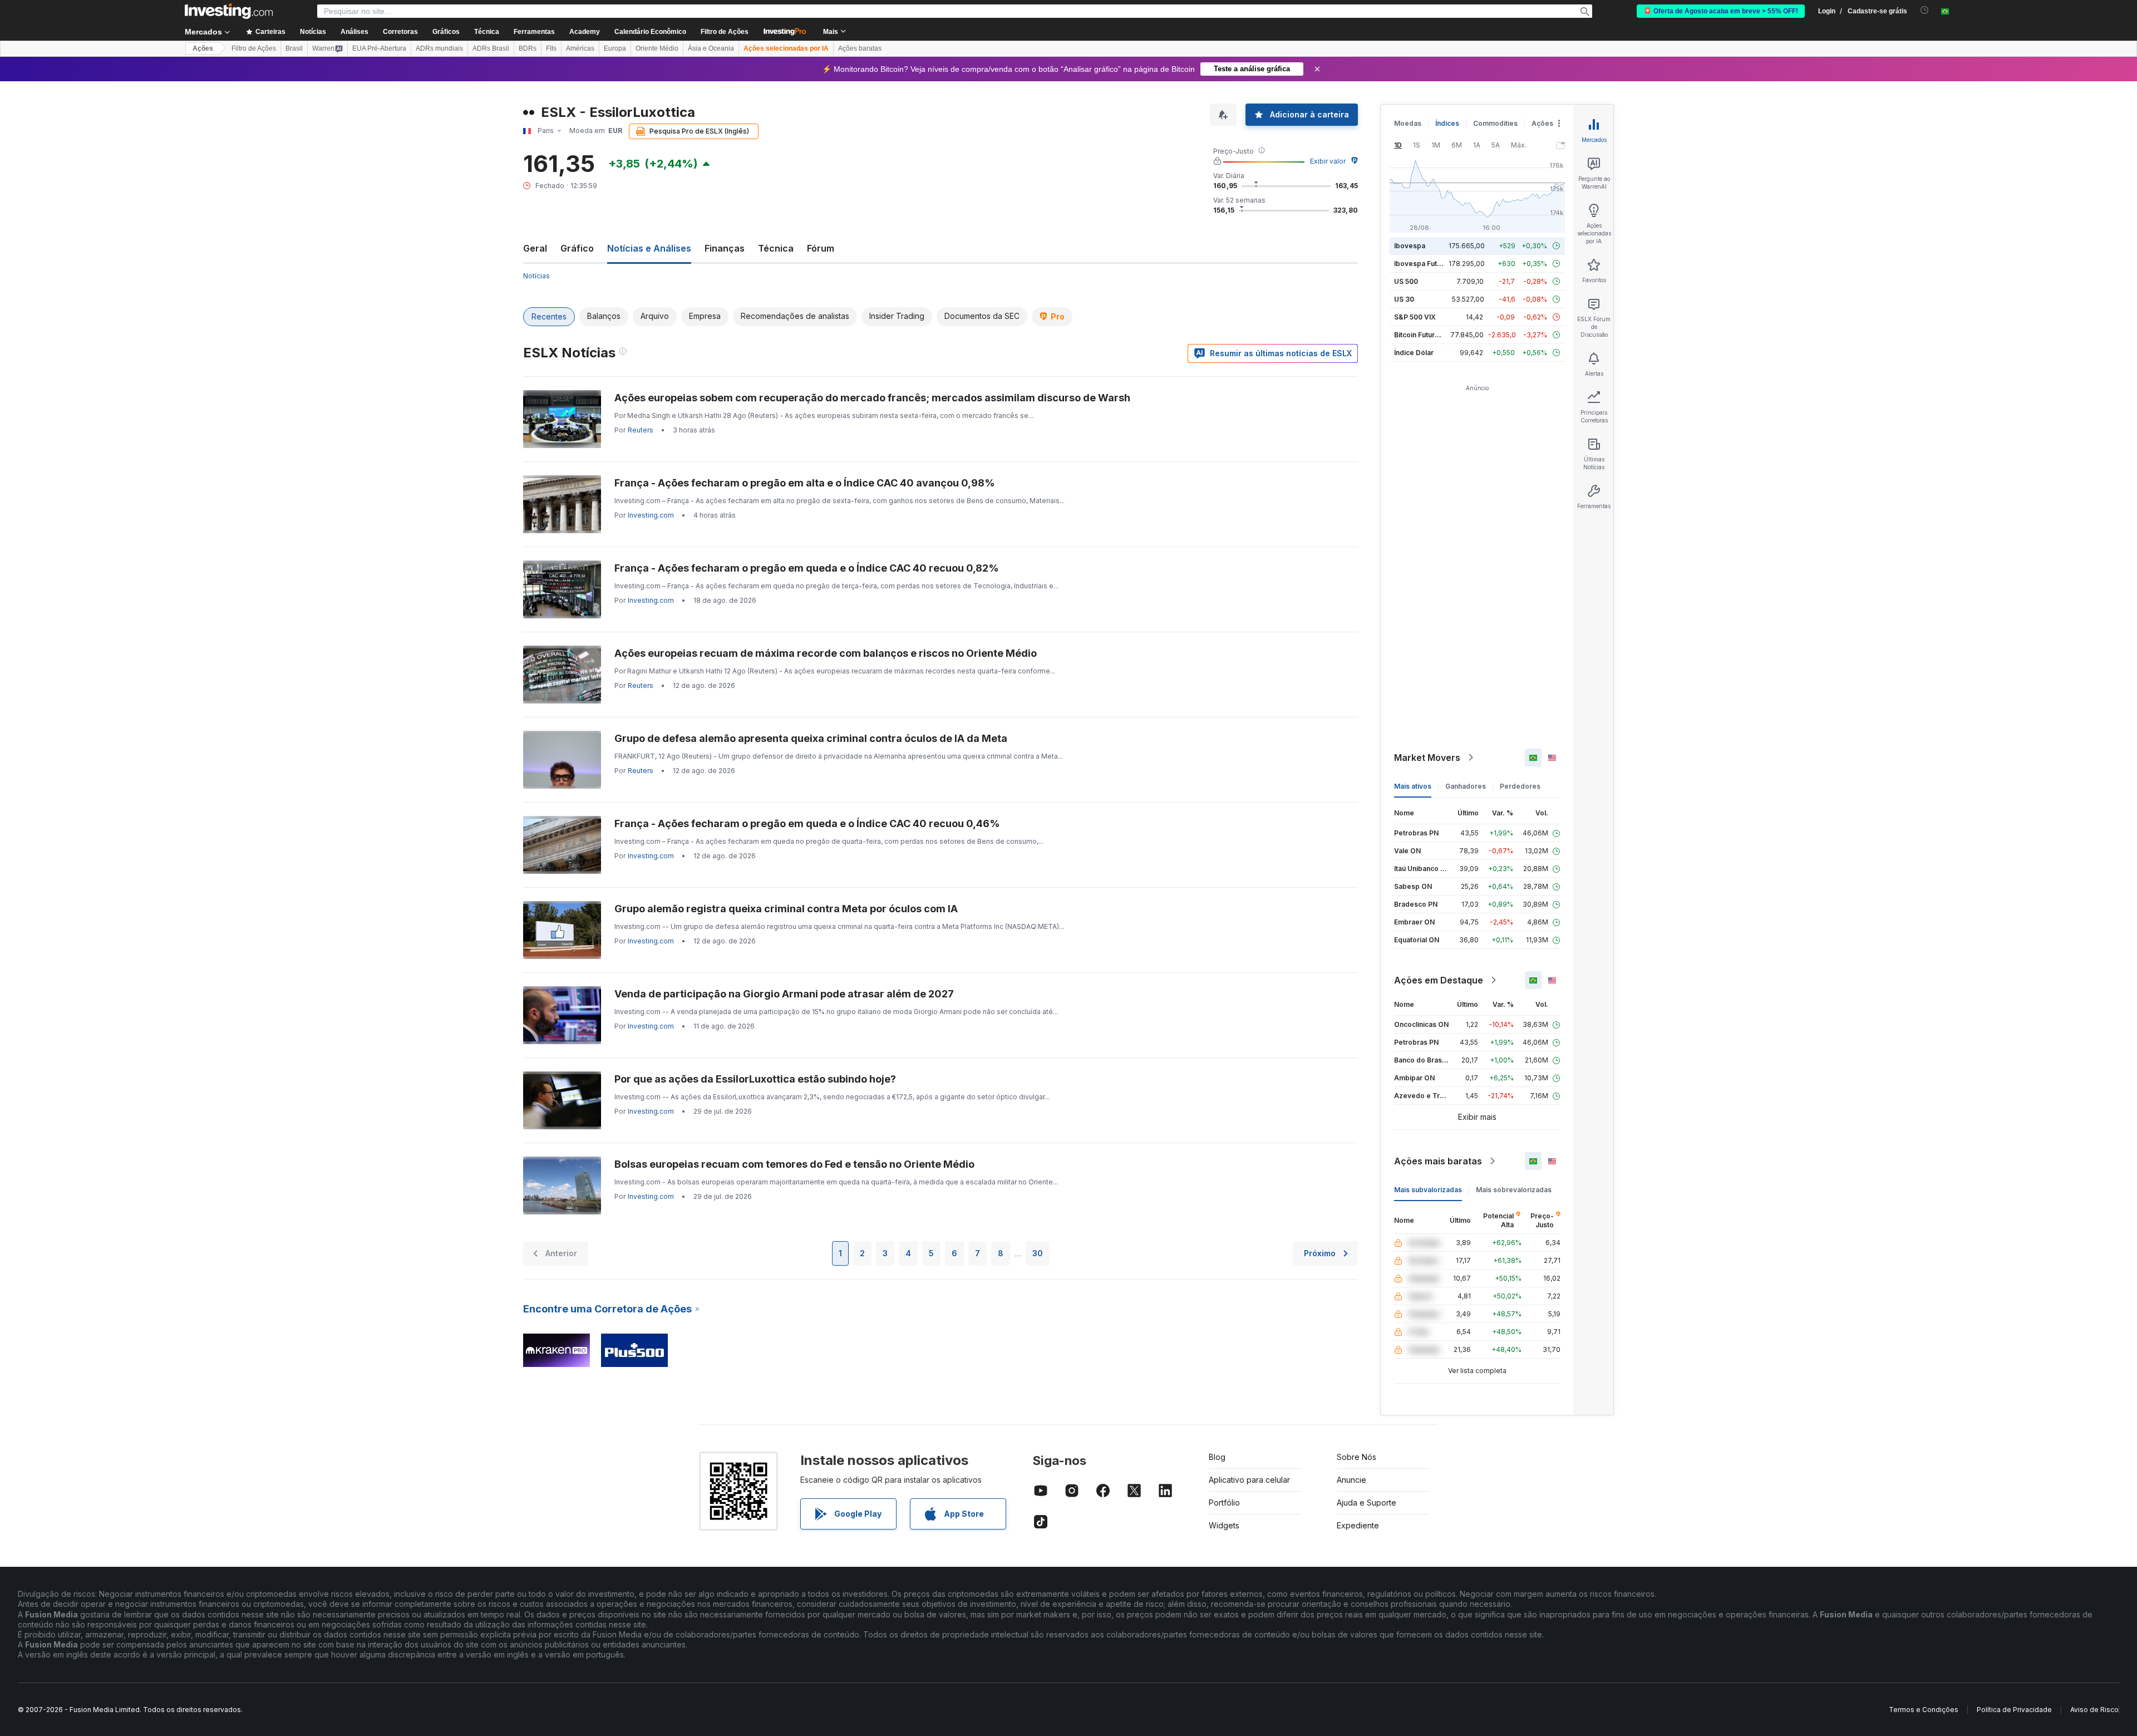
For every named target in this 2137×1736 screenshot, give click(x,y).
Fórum (821, 248)
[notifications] (1925, 10)
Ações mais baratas (1438, 1161)
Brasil (294, 48)
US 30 (1404, 299)
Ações (203, 48)
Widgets (1224, 1525)
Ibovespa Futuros (1423, 264)
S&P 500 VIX (1415, 317)
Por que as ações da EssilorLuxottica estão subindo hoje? (755, 1079)
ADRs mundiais (439, 48)
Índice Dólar (1414, 353)
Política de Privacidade (2014, 1710)
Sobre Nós (1356, 1457)
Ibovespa (1410, 246)
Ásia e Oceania (711, 48)
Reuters (641, 430)
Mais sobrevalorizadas (1514, 1190)
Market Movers (1427, 758)
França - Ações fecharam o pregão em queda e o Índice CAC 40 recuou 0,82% (807, 568)
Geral (535, 248)
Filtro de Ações (725, 32)
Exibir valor (1328, 161)
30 (1038, 1253)
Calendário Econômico (650, 32)
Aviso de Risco (2094, 1710)
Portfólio (1224, 1503)
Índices (1447, 123)
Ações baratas (860, 48)
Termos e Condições (1924, 1710)
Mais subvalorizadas (1428, 1190)
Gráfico (577, 248)
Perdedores (1520, 786)
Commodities (1495, 123)
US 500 (1406, 281)
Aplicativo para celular (1249, 1480)
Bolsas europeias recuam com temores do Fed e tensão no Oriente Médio (794, 1164)
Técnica (776, 248)
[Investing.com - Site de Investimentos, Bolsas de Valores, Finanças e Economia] (229, 11)
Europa (615, 48)
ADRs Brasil (491, 48)
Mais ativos (1413, 786)
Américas (580, 48)
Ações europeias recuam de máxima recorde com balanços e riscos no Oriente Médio (826, 653)
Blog (1217, 1457)
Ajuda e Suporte (1367, 1503)
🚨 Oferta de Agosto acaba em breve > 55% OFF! (1721, 11)
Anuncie (1351, 1480)
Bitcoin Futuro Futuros (1430, 335)
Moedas (1408, 123)
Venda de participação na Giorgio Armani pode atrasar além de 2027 (784, 994)
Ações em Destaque (1439, 980)
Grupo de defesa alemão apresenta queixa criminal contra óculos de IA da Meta (811, 738)
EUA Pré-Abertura (379, 48)
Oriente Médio (657, 48)
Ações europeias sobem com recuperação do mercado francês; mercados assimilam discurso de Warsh (872, 398)
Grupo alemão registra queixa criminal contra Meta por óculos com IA (786, 909)
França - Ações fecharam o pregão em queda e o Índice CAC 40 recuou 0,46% (807, 823)
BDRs (528, 48)
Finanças (725, 248)
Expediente (1358, 1525)
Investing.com (651, 515)
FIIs (551, 48)
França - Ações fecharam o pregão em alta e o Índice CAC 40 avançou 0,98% (805, 483)
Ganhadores (1466, 786)
